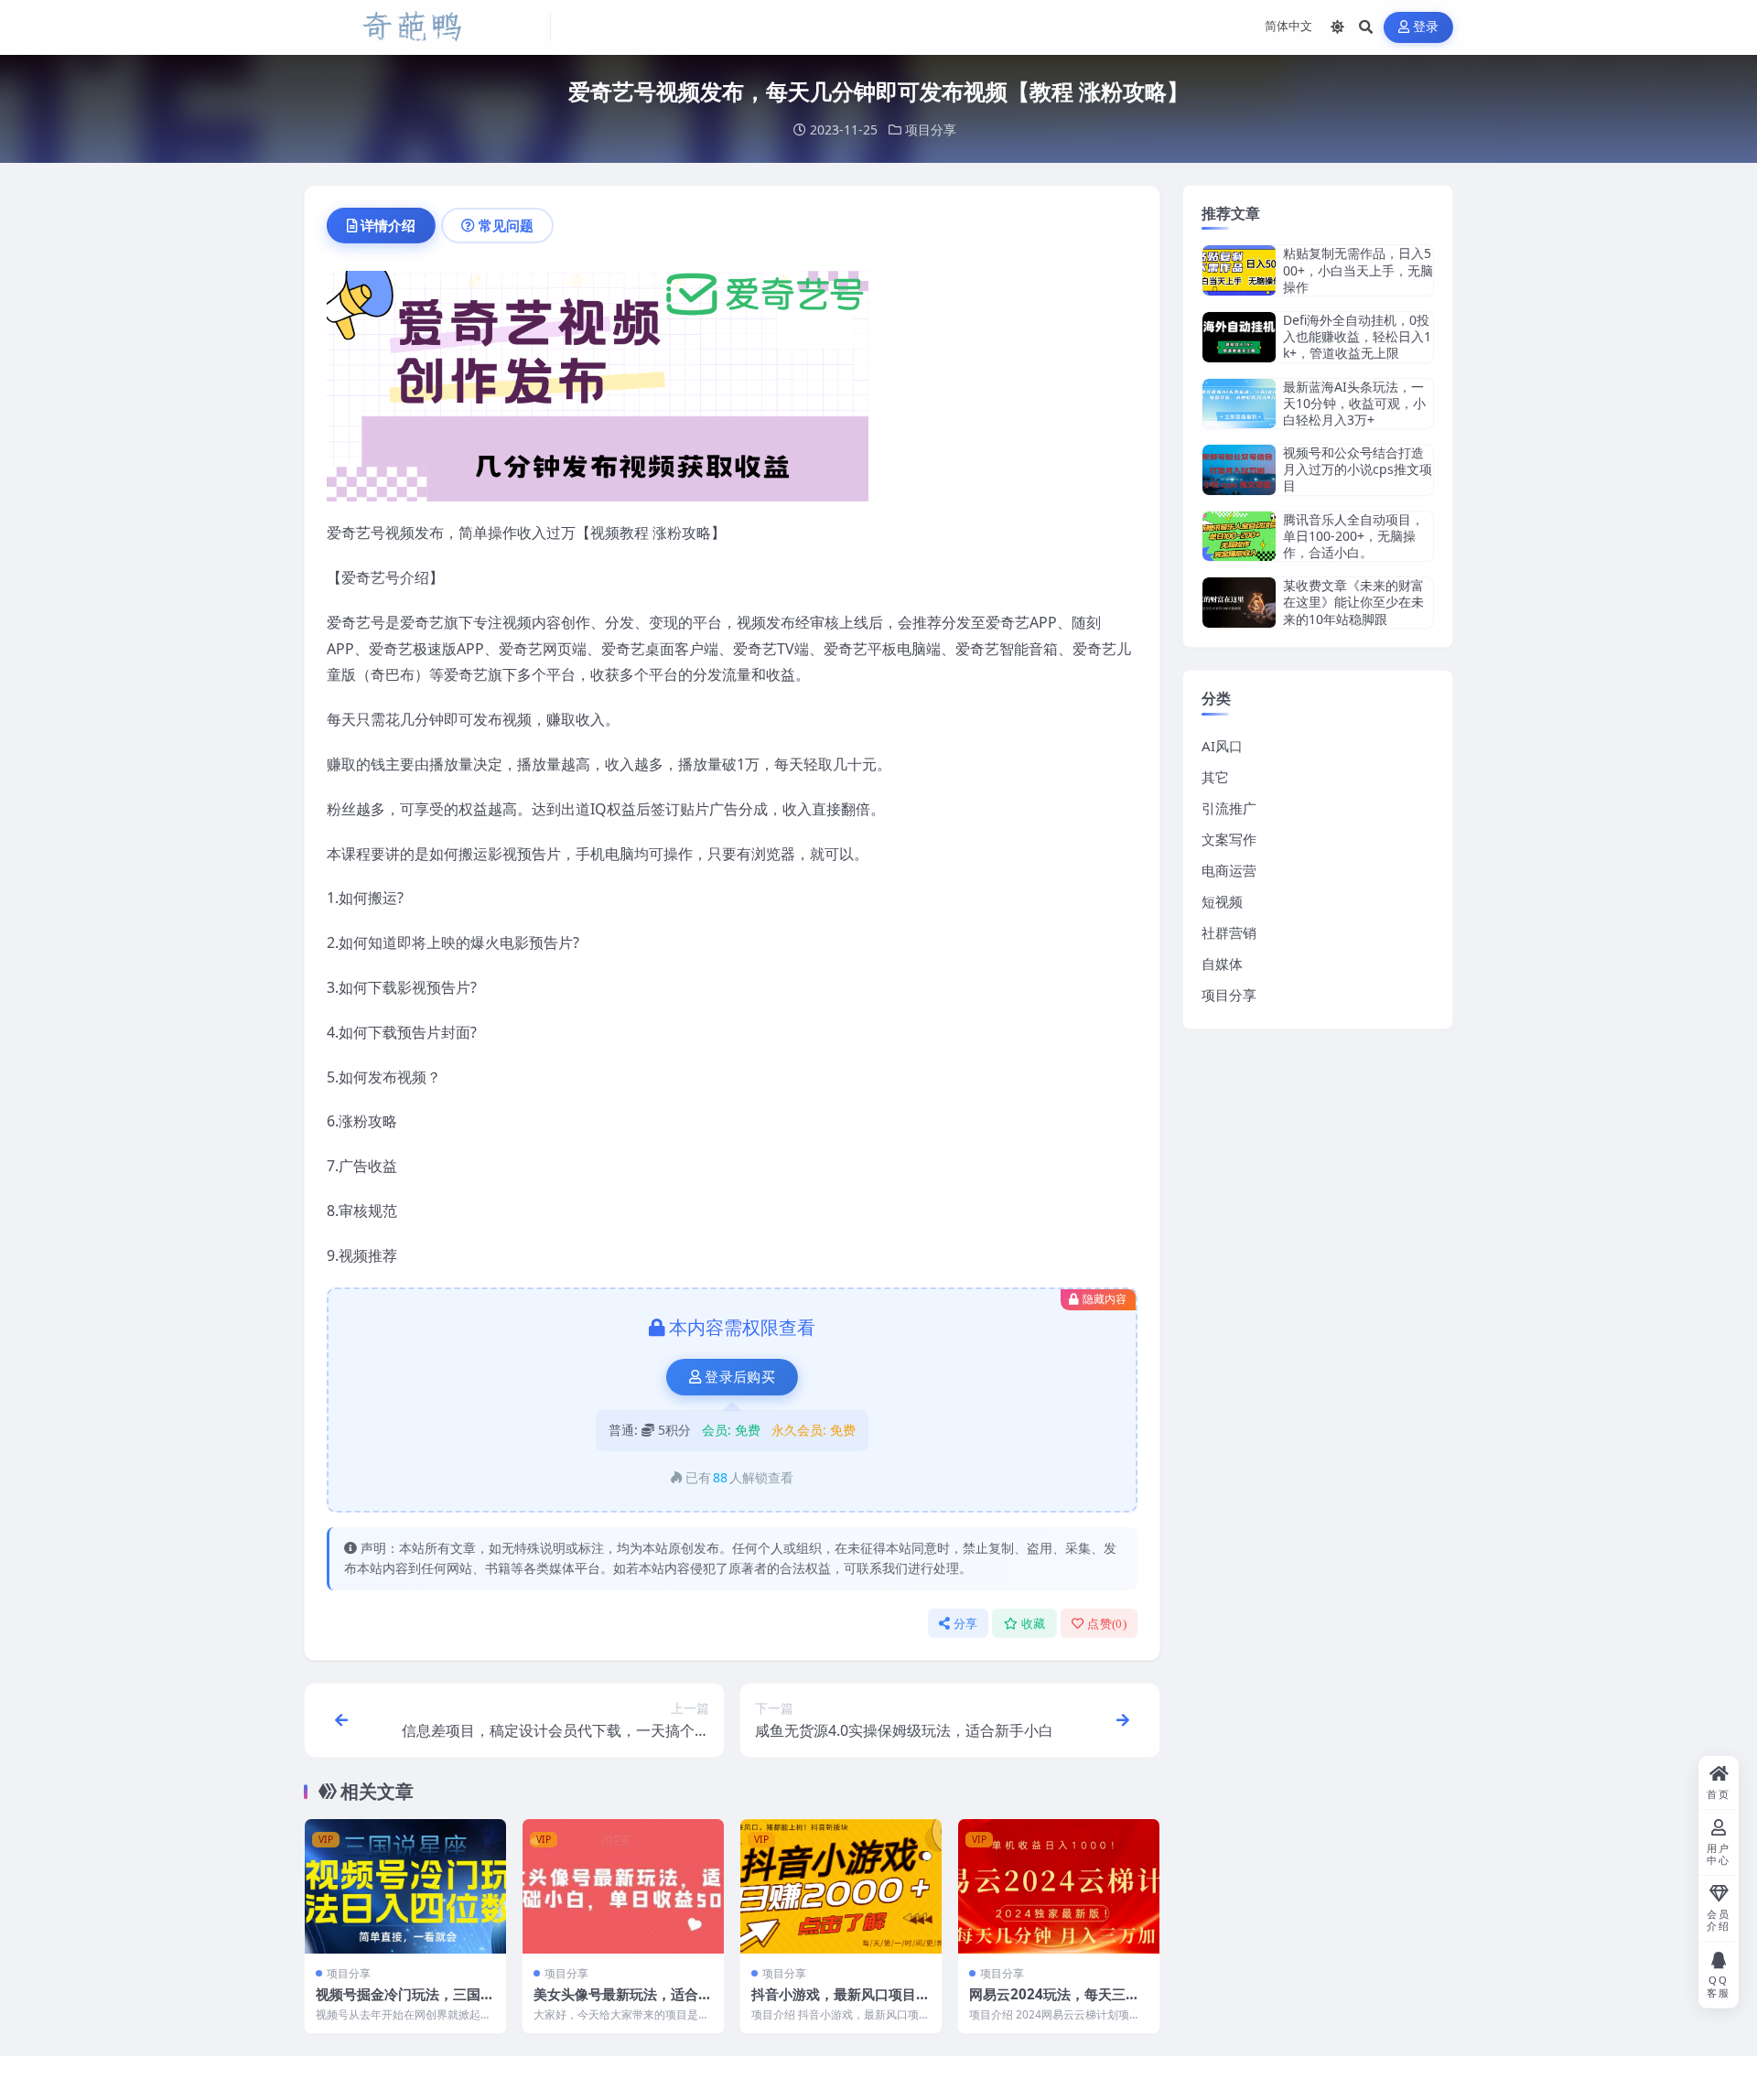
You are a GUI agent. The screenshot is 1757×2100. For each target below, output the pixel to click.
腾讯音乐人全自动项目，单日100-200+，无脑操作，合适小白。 (1353, 536)
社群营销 (1229, 932)
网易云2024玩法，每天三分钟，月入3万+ (1054, 2003)
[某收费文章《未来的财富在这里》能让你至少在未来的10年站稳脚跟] (1239, 603)
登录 (1426, 27)
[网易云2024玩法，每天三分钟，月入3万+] (1059, 1886)
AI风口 (1222, 746)
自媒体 (1222, 964)
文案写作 (1229, 839)
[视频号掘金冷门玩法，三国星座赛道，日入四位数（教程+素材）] (405, 1886)
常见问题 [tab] (506, 225)
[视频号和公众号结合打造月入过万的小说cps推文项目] (1239, 470)
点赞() (1107, 1624)
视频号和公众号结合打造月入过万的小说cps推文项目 (1358, 469)
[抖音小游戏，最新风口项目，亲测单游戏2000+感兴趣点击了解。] (841, 1886)
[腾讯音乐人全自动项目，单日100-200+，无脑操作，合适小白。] (1239, 537)
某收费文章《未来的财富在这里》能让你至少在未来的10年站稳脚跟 (1353, 602)
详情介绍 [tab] (388, 225)
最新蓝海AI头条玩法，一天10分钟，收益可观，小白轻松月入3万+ (1354, 403)
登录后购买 (740, 1377)
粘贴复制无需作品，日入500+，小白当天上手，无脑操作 (1358, 269)
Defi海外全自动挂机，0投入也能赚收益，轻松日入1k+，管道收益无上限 (1357, 336)
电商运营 (1229, 870)
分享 (966, 1624)
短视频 (1222, 901)
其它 (1215, 777)
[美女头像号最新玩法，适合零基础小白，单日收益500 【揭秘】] (623, 1886)
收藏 (1034, 1624)
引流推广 (1229, 808)
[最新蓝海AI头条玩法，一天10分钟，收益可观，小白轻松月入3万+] (1239, 404)
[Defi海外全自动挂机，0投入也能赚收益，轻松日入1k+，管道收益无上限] (1239, 337)
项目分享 (931, 129)
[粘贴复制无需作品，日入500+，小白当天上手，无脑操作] (1239, 270)
